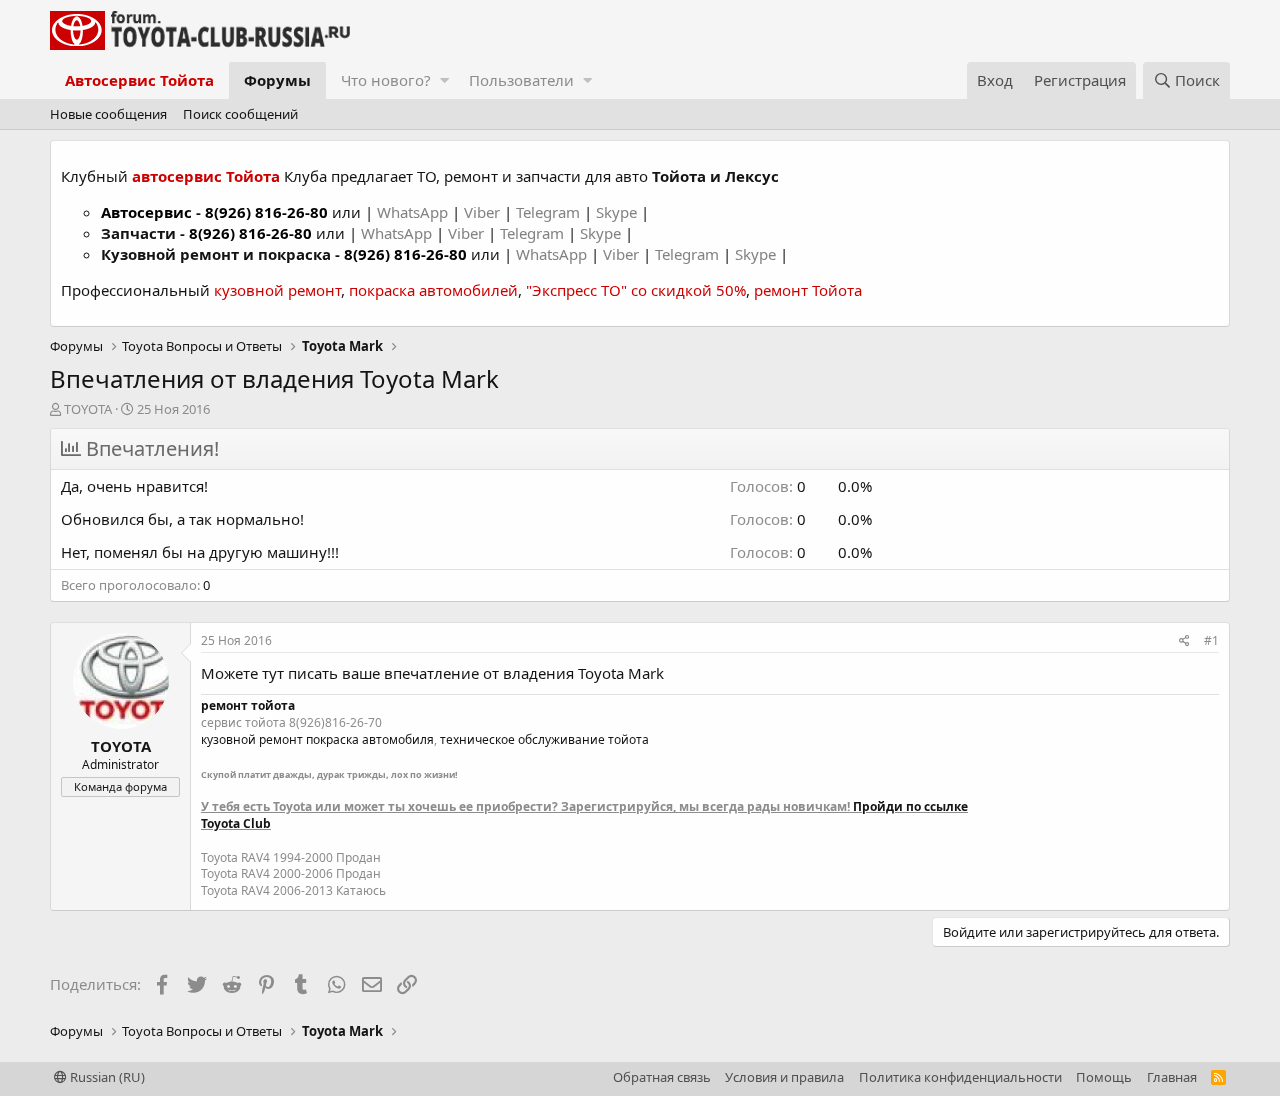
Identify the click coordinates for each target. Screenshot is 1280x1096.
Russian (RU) (106, 1077)
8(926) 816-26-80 (266, 212)
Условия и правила (784, 1077)
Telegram (550, 212)
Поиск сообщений (240, 114)
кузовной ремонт (277, 290)
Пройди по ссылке (910, 806)
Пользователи (521, 80)
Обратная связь (662, 1077)
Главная (1172, 1077)
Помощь (1104, 1077)
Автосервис (146, 212)
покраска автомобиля (370, 739)
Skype (618, 212)
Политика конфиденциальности (960, 1077)
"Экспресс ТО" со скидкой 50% (636, 290)
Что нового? (386, 80)
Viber (482, 212)
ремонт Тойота (808, 290)
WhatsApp (414, 212)
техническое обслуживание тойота (544, 739)
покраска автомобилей (433, 290)
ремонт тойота (248, 705)
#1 (1211, 640)
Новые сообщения (108, 114)
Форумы (277, 80)
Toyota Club (236, 823)
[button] (444, 80)
